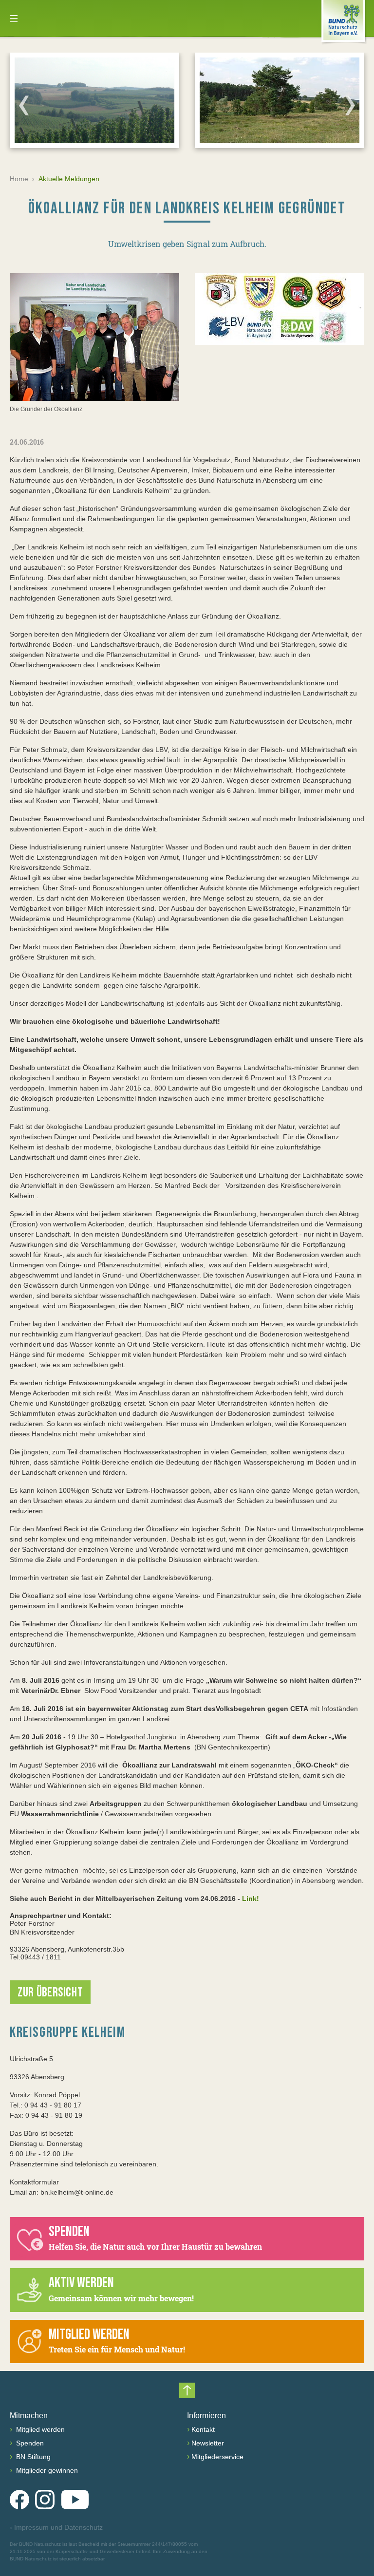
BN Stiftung (32, 2457)
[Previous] (24, 105)
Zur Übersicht (50, 1993)
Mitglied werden (39, 2429)
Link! (251, 1899)
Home (19, 179)
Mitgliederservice (217, 2457)
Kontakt (203, 2429)
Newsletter (208, 2443)
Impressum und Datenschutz (56, 2527)
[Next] (350, 105)
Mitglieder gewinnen (46, 2470)
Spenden (29, 2443)
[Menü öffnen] (14, 19)
